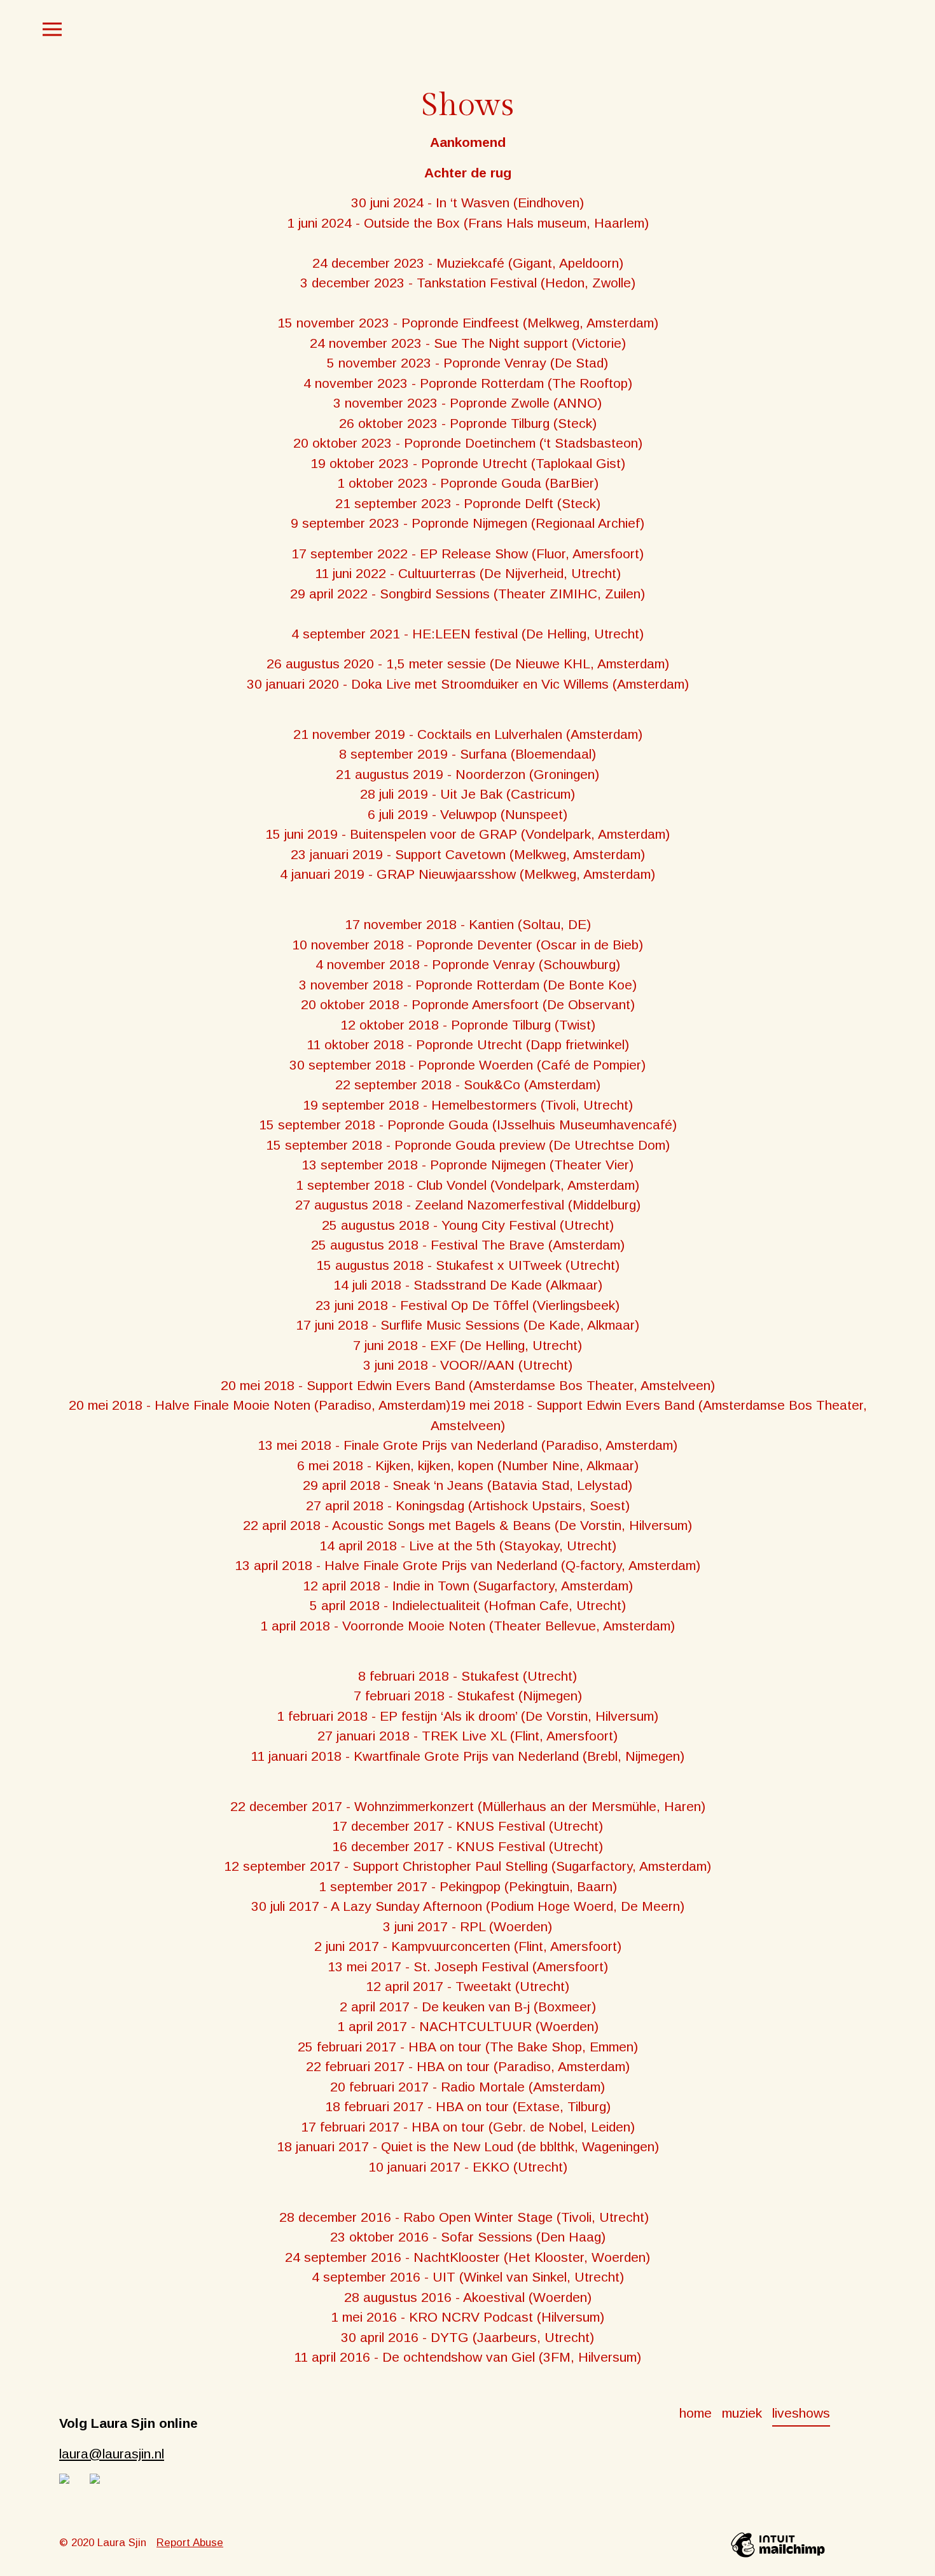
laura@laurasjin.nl (112, 2454)
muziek (742, 2413)
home (696, 2413)
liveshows (801, 2413)
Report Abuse (190, 2543)
